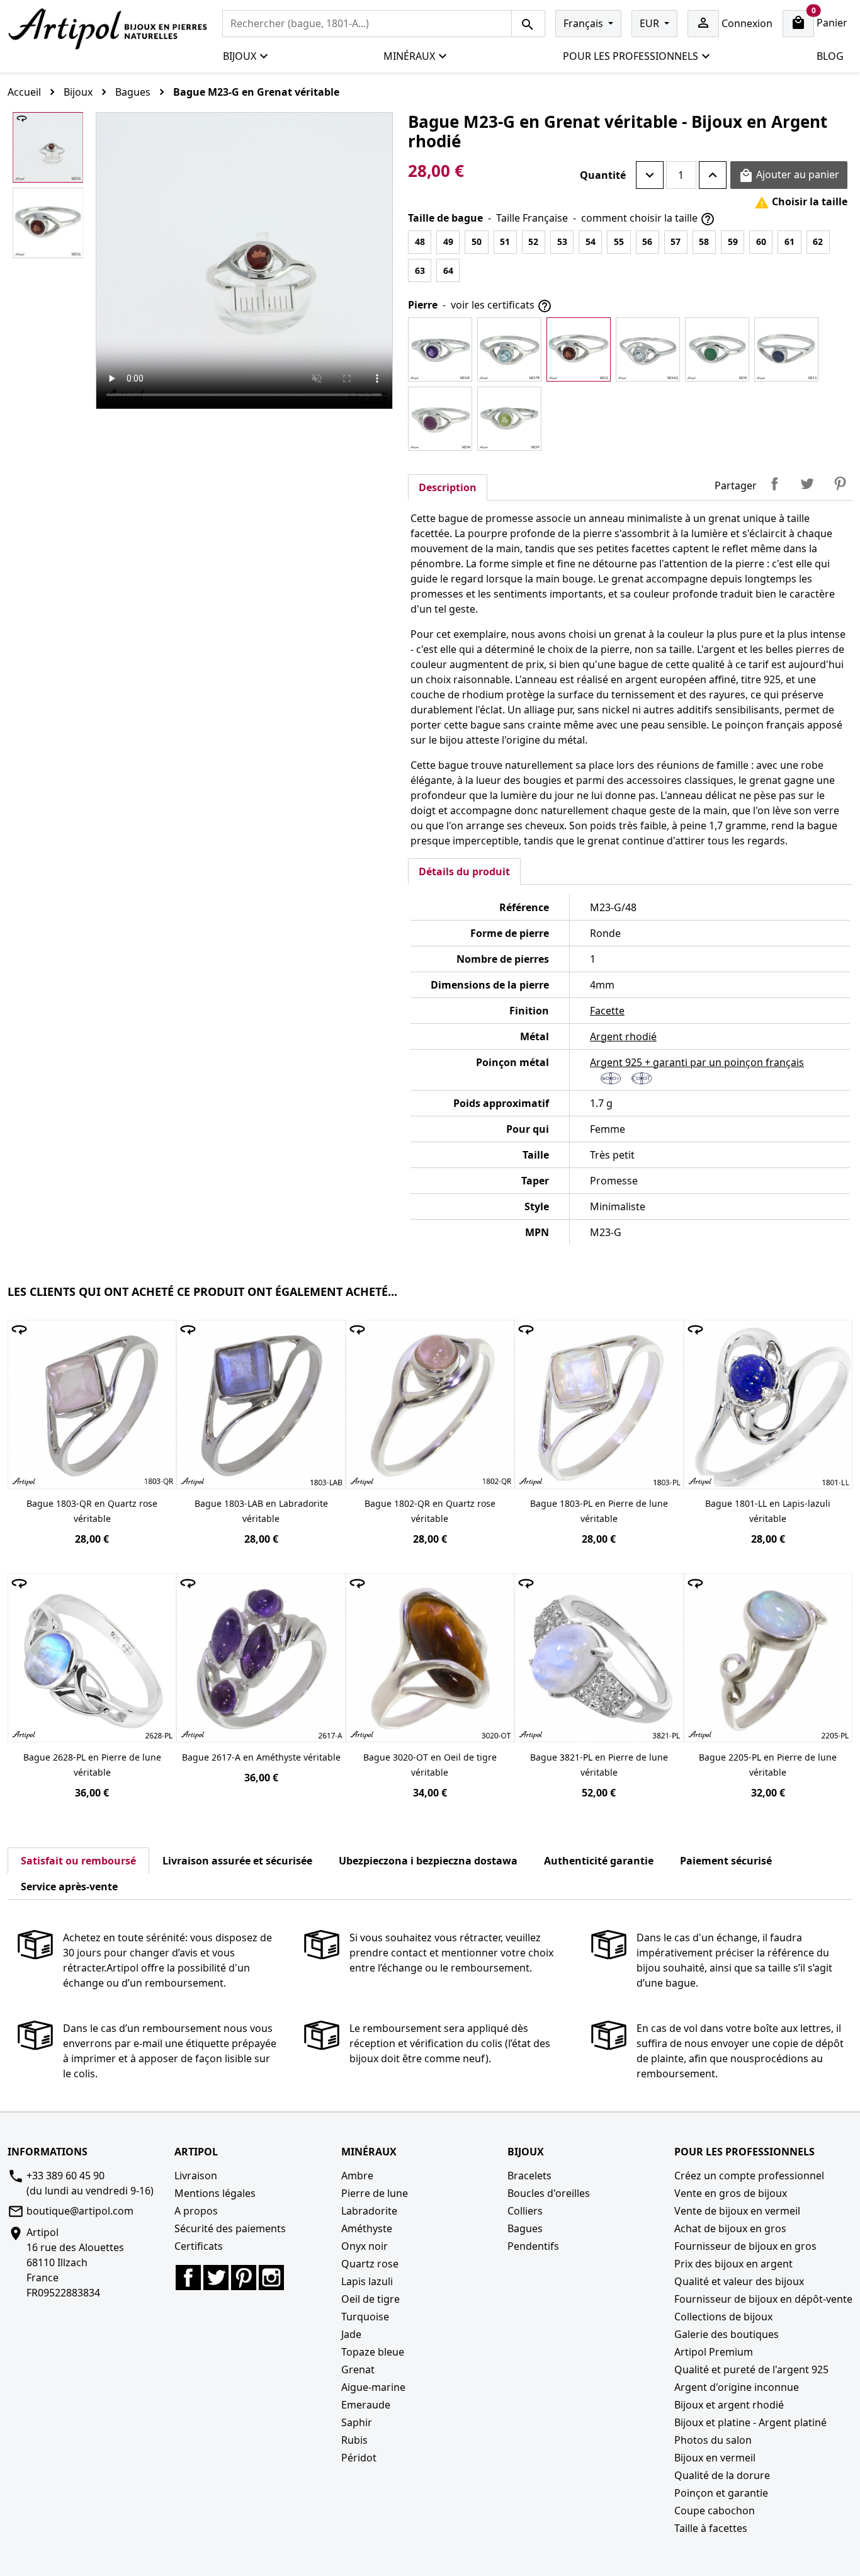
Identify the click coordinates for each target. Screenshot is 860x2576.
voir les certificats (501, 306)
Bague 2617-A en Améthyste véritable (261, 1757)
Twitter (216, 2278)
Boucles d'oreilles (549, 2193)
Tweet (807, 484)
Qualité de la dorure (722, 2475)
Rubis (354, 2440)
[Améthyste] (440, 349)
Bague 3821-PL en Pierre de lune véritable (599, 1765)
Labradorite (369, 2211)
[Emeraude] (717, 349)
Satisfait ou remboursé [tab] (78, 1861)
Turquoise (365, 2317)
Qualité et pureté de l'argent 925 (751, 2369)
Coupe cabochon (715, 2511)
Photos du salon (713, 2440)
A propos (196, 2211)
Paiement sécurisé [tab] (726, 1861)
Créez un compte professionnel (749, 2176)
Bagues (525, 2228)
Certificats (199, 2246)
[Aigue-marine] (648, 349)
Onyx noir (365, 2246)
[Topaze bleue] (509, 349)
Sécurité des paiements (230, 2228)
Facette (607, 1011)
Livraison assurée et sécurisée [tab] (237, 1861)
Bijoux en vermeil (715, 2458)
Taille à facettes (711, 2528)
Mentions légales (215, 2193)
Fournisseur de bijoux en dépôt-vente (763, 2299)
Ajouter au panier (789, 175)
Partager (774, 484)
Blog (830, 56)
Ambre (357, 2176)
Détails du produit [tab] (464, 871)
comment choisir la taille (648, 219)
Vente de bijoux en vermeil (737, 2211)
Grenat (358, 2369)
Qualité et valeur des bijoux (739, 2281)
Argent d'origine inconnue (737, 2387)
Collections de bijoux (723, 2317)
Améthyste (367, 2228)
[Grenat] (579, 349)
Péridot (359, 2458)
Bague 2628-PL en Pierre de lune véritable (92, 1765)
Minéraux (409, 56)
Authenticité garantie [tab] (599, 1861)
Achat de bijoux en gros (730, 2228)
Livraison (196, 2176)
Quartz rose (370, 2264)
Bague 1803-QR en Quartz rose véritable (92, 1511)
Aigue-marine (373, 2387)
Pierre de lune (375, 2193)
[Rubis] (440, 419)
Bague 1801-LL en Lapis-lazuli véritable (768, 1511)
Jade (351, 2334)
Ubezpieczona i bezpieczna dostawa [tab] (428, 1861)
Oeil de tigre (371, 2299)
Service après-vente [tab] (69, 1887)
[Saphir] (786, 349)
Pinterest (840, 484)
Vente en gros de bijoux (731, 2193)
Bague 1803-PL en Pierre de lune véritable (599, 1511)
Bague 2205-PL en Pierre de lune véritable (768, 1765)
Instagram (271, 2278)
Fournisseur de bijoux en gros (745, 2246)
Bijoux (240, 56)
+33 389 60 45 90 (65, 2176)
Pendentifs (533, 2246)
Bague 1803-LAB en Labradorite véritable (261, 1511)
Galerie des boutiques (727, 2334)
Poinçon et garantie (721, 2493)
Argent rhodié (623, 1036)
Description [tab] (448, 487)
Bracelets (529, 2176)
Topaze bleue (373, 2352)
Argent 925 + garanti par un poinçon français (697, 1062)
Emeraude (366, 2405)
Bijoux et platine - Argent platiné (750, 2422)
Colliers (525, 2211)
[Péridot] (509, 419)
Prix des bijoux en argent (733, 2264)
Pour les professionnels (631, 56)
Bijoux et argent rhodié (729, 2405)
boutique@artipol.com (80, 2211)
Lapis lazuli (367, 2281)
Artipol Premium (714, 2352)
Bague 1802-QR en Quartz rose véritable (430, 1511)
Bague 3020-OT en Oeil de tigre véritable (430, 1765)
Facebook (188, 2278)
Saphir (357, 2422)
